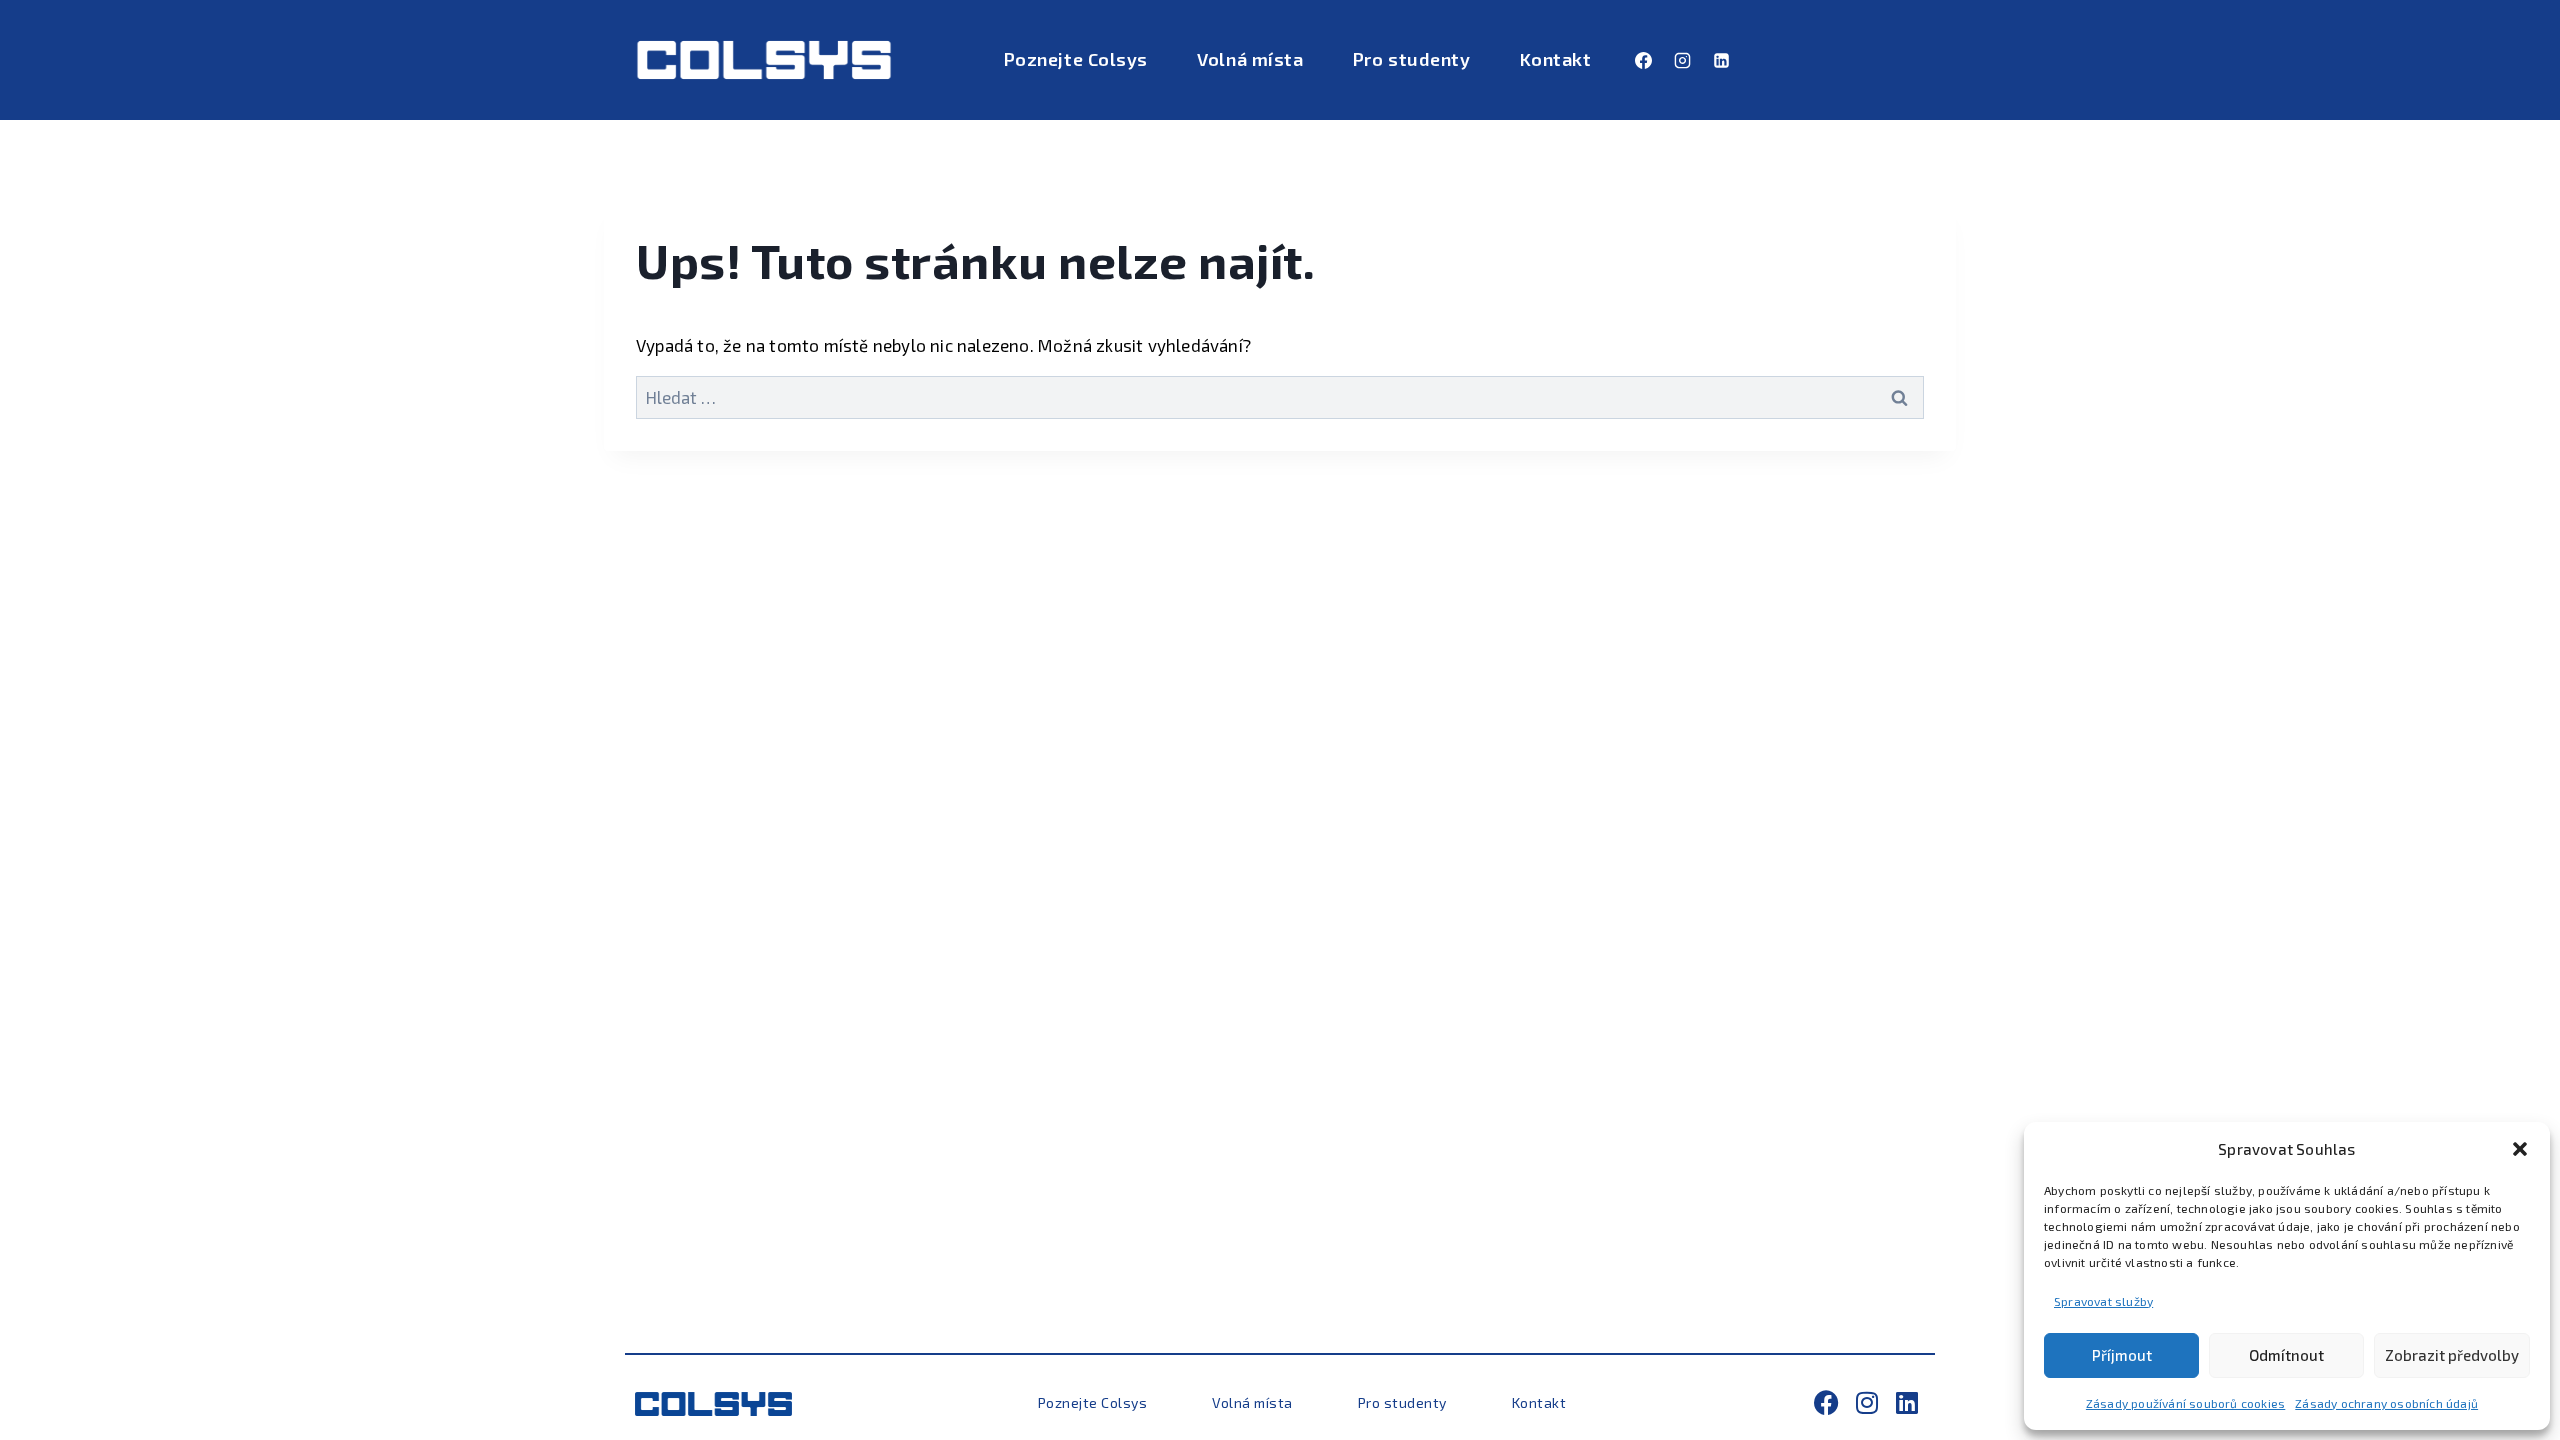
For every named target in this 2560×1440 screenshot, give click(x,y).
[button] (2520, 1149)
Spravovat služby (2103, 1301)
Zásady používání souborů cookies (2185, 1403)
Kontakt (1556, 59)
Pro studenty (1411, 59)
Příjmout (2122, 1355)
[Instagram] (1682, 60)
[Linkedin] (1722, 60)
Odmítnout (2286, 1355)
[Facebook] (1643, 60)
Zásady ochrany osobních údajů (2386, 1403)
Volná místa (1250, 59)
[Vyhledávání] (1280, 397)
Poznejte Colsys (1076, 59)
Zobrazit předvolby (2452, 1355)
